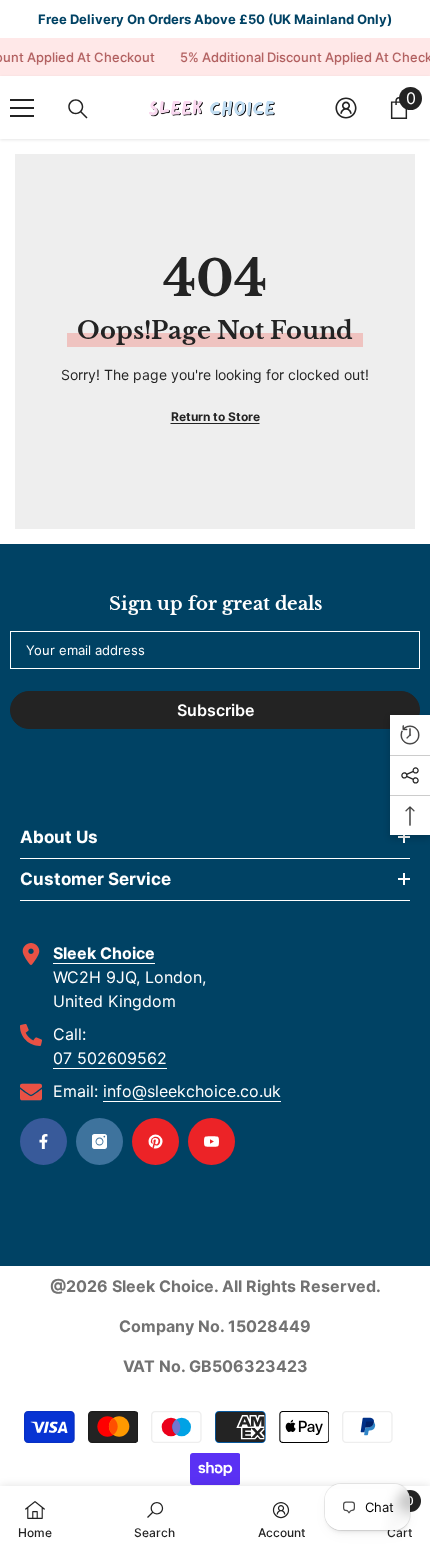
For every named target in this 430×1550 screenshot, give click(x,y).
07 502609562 (110, 1058)
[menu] (22, 108)
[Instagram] (99, 1141)
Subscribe (215, 710)
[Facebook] (43, 1141)
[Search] (78, 109)
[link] (154, 1518)
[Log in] (346, 108)
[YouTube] (211, 1141)
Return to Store (215, 416)
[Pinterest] (155, 1141)
